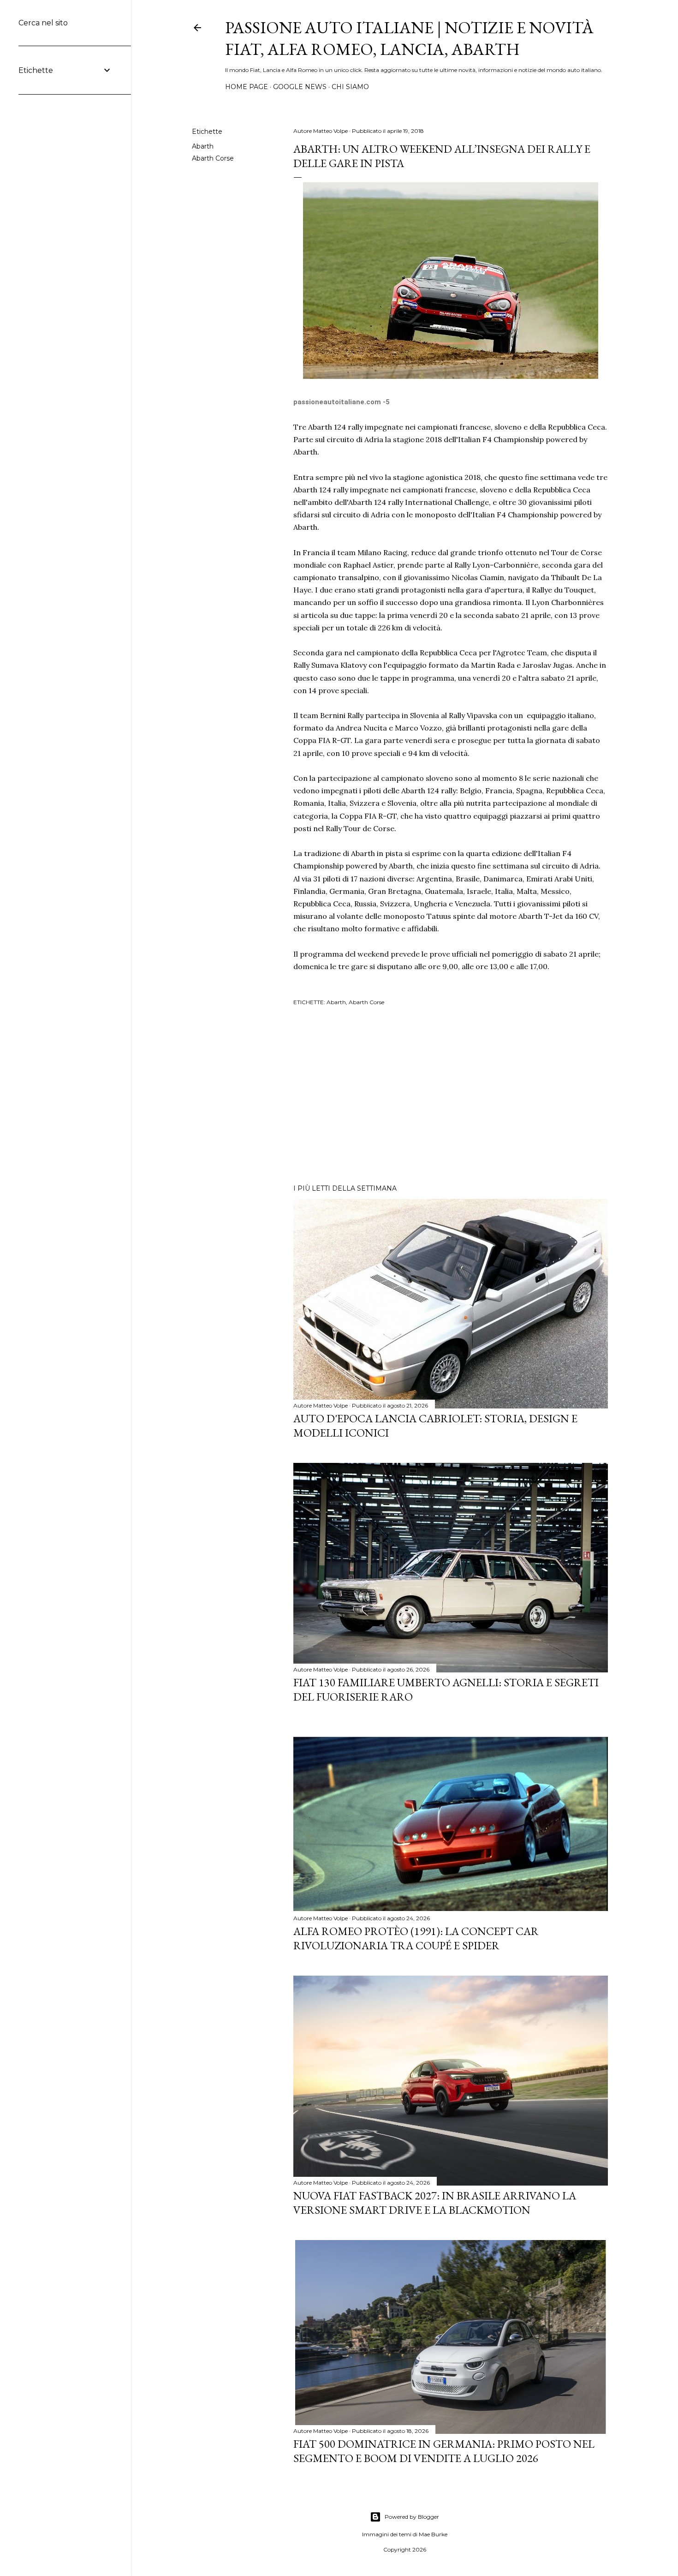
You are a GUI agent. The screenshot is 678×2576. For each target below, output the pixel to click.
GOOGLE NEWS (300, 87)
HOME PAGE (247, 87)
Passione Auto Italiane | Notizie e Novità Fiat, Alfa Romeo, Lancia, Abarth (409, 38)
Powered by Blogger (412, 2517)
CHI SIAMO (350, 87)
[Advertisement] (451, 1096)
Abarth (203, 146)
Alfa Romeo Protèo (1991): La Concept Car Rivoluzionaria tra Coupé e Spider (416, 1938)
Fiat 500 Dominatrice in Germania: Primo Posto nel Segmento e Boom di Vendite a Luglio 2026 (444, 2451)
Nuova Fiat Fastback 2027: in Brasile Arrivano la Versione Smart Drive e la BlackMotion (435, 2203)
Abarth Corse (213, 158)
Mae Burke (433, 2534)
